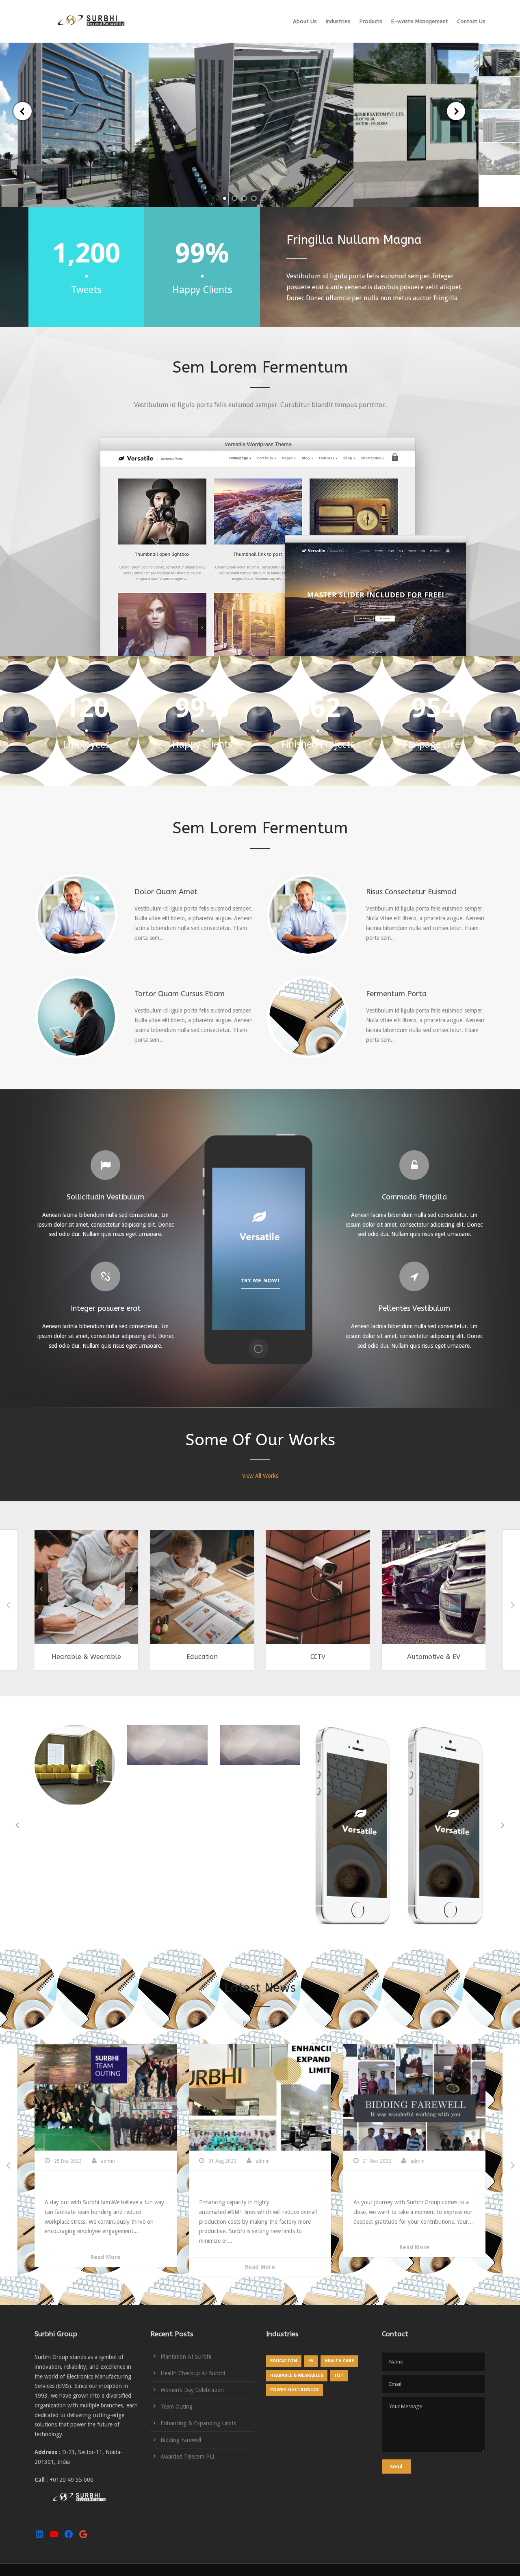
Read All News (260, 2023)
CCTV (318, 1657)
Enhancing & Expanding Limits (254, 2187)
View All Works (260, 1476)
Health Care (339, 2361)
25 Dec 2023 (68, 2161)
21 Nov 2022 (377, 2161)
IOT (339, 2375)
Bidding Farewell (384, 2187)
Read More (106, 2257)
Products (371, 21)
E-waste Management (420, 21)
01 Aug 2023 (222, 2161)
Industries (338, 21)
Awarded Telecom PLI (187, 2457)
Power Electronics (295, 2390)
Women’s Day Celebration (192, 2390)
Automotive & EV (434, 1657)
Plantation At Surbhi (186, 2357)
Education (202, 1657)
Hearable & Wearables (297, 2375)
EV (311, 2361)
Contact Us (471, 21)
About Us (305, 21)
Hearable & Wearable (86, 1657)
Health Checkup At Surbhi (193, 2373)
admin (108, 2161)
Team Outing (68, 2187)
